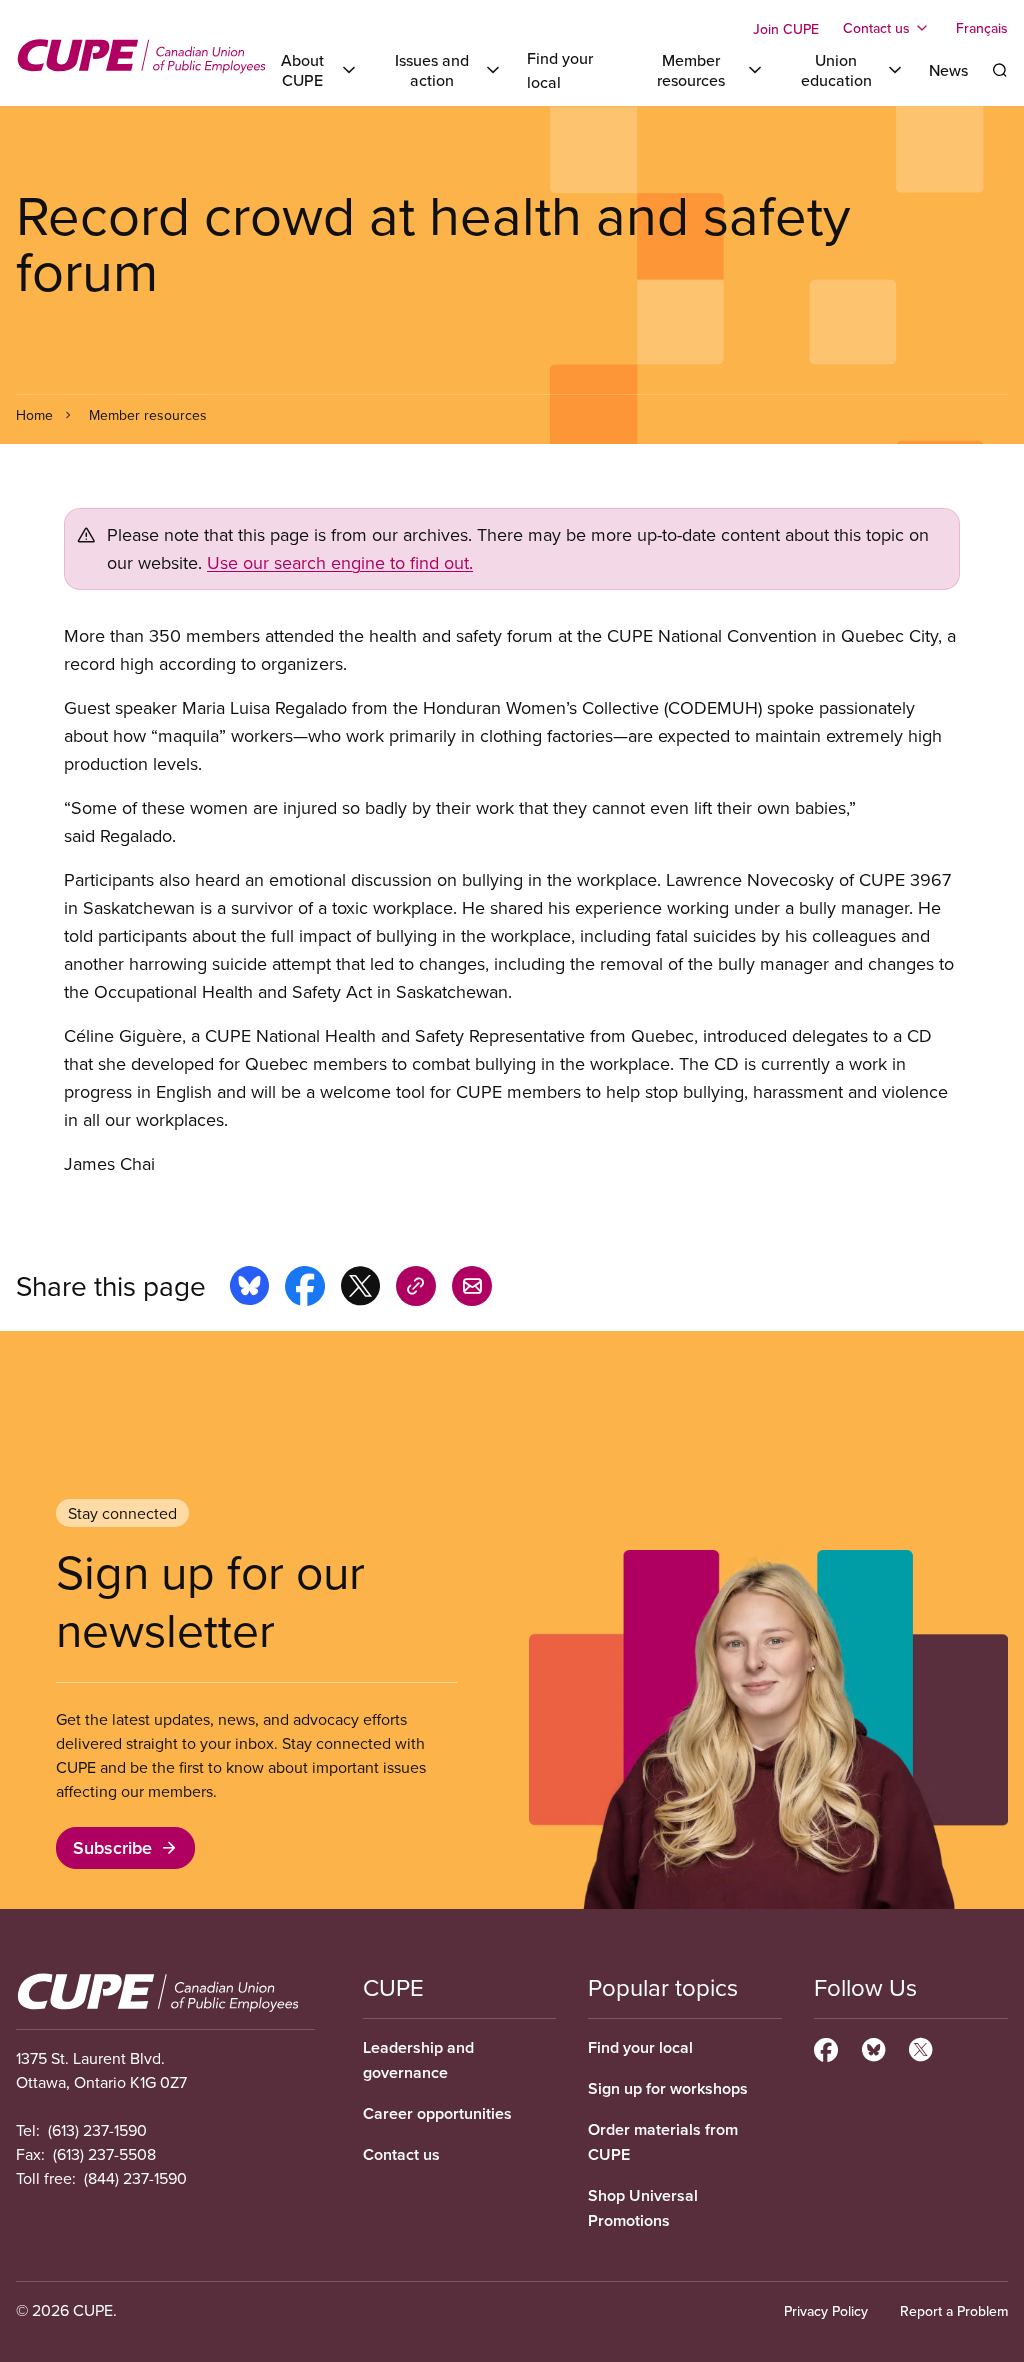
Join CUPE (786, 29)
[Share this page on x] (360, 1289)
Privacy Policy (826, 2311)
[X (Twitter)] (920, 2047)
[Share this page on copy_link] (416, 1289)
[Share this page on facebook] (305, 1289)
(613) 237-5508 (104, 2154)
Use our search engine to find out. (340, 562)
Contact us (401, 2154)
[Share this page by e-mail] (472, 1289)
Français (982, 28)
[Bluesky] (873, 2047)
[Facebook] (826, 2047)
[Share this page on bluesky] (249, 1289)
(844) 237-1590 (135, 2178)
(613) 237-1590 (97, 2130)
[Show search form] (1000, 70)
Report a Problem (954, 2311)
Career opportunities (437, 2113)
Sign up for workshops (668, 2088)
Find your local (640, 2047)
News (948, 70)
